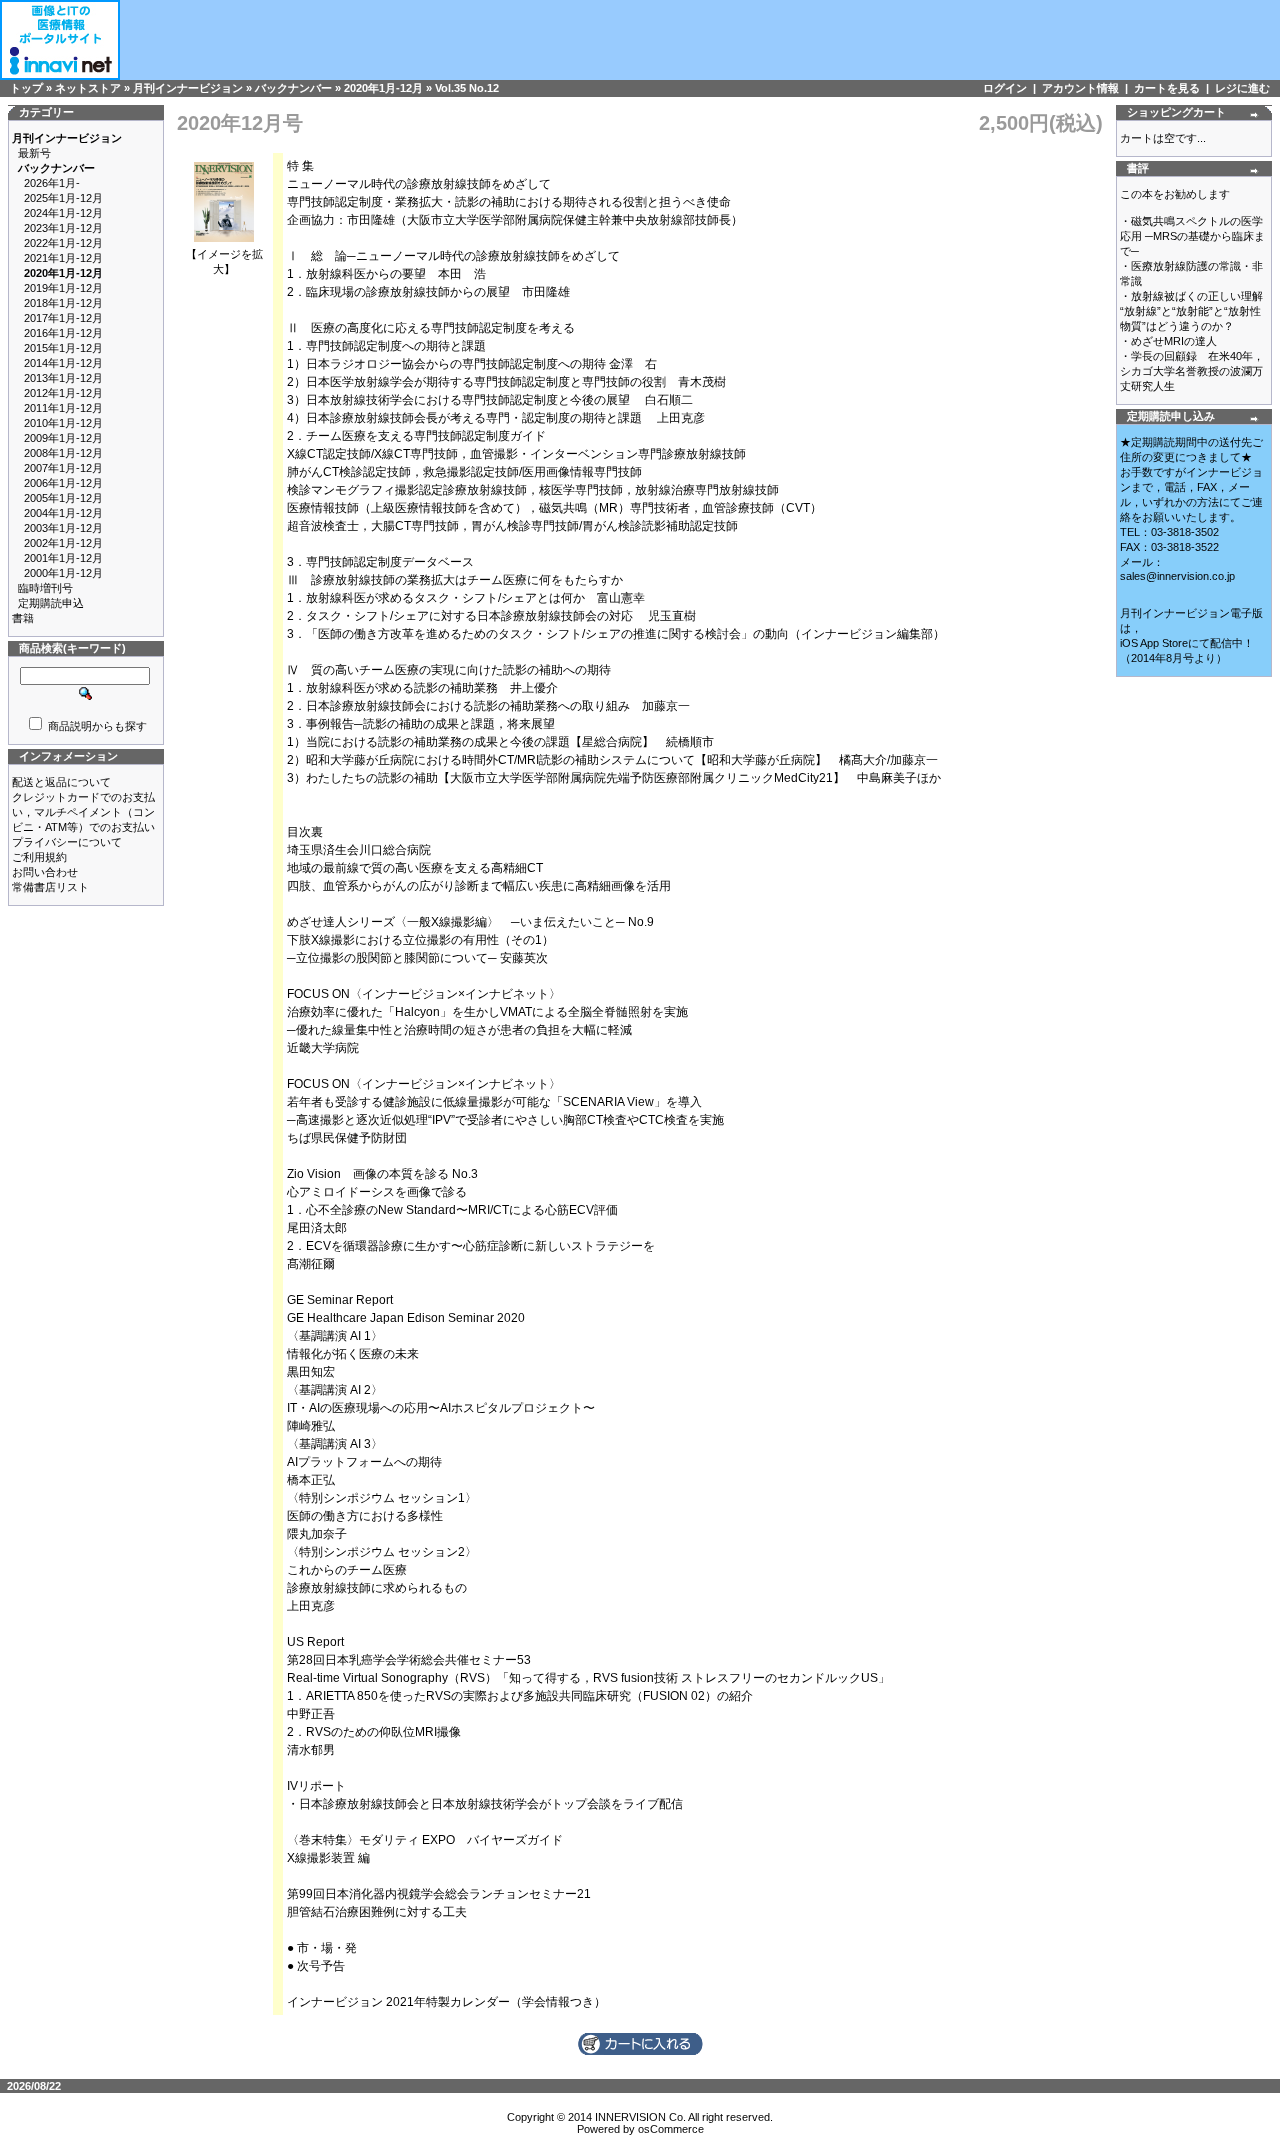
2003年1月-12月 (63, 528)
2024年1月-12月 (63, 213)
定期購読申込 (51, 603)
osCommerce (671, 2129)
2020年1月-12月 (383, 88)
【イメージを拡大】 (224, 261)
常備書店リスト (50, 887)
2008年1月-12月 (63, 453)
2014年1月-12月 (63, 363)
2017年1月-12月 (63, 318)
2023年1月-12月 (63, 228)
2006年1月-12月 (63, 483)
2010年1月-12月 (63, 423)
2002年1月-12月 (63, 543)
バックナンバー (293, 88)
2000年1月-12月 (63, 573)
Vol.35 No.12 (467, 88)
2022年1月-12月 (63, 243)
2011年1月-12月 (63, 408)
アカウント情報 (1080, 88)
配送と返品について (61, 782)
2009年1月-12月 (63, 438)
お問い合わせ (45, 872)
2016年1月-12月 (63, 333)
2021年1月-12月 (63, 258)
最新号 (34, 153)
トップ (26, 88)
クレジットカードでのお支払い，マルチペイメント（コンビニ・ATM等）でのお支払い (83, 812)
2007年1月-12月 (63, 468)
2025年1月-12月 (63, 198)
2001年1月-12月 (63, 558)
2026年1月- (52, 183)
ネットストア (88, 88)
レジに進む (1242, 88)
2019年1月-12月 (63, 288)
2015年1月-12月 (63, 348)
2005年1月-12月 (63, 498)
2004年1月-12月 (63, 513)
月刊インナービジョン (188, 88)
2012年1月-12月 (63, 393)
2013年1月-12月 (63, 378)
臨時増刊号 (45, 588)
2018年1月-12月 (63, 303)
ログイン (1005, 88)
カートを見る (1167, 88)
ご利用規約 (39, 857)
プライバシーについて (67, 842)
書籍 (23, 618)
